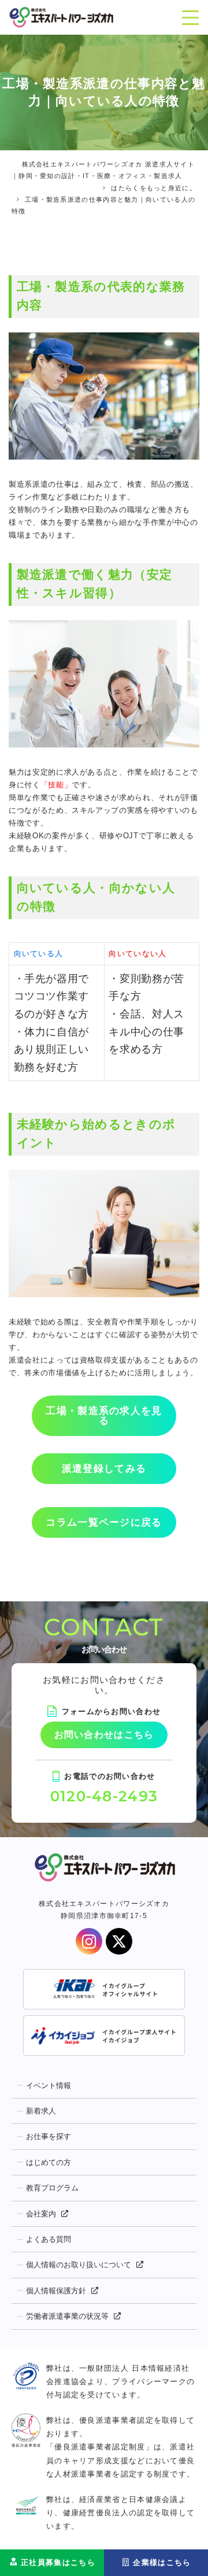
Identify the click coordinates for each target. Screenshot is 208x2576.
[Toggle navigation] (190, 17)
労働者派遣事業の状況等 (67, 2316)
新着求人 (41, 2111)
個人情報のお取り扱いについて (79, 2265)
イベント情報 (49, 2085)
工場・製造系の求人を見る (104, 1416)
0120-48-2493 (104, 1796)
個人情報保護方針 (56, 2291)
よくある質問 (49, 2239)
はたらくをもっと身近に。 (154, 188)
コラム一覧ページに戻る (104, 1522)
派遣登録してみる (104, 1469)
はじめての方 (49, 2162)
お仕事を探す (49, 2136)
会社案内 (41, 2214)
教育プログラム (52, 2188)
